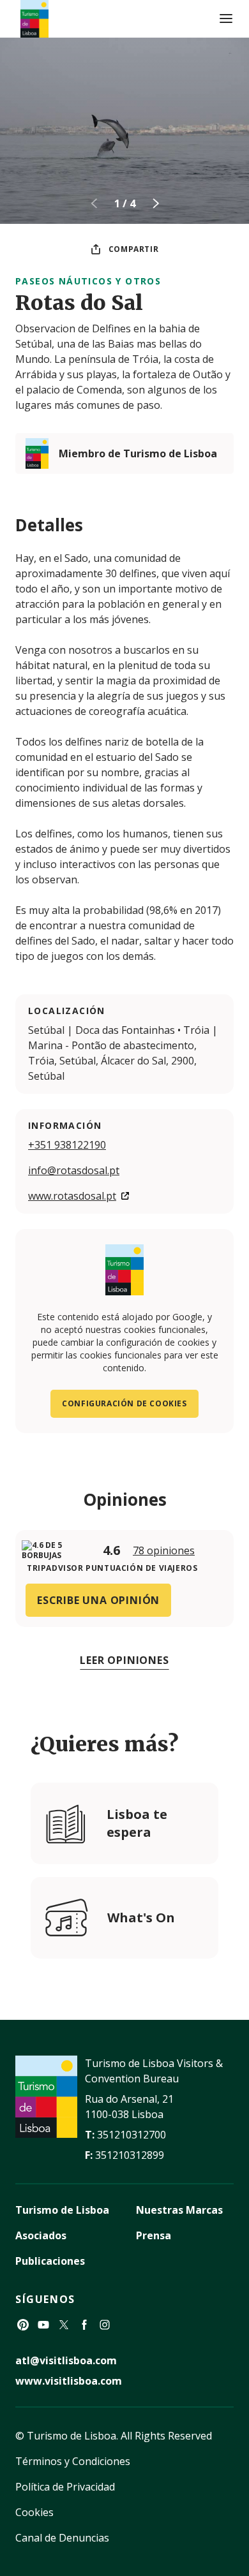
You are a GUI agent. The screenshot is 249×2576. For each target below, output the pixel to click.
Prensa (154, 2235)
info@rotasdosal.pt (74, 1170)
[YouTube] (43, 2325)
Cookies (34, 2512)
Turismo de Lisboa (62, 2210)
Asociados (41, 2235)
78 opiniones (164, 1550)
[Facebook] (84, 2325)
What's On (141, 1917)
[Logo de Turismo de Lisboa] (34, 19)
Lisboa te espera (137, 1823)
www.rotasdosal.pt (72, 1196)
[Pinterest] (23, 2325)
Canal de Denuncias (62, 2538)
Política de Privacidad (65, 2487)
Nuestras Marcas (179, 2210)
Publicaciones (50, 2261)
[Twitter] (64, 2325)
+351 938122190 (67, 1145)
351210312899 (130, 2155)
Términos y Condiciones (73, 2461)
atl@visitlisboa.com (66, 2360)
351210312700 (132, 2135)
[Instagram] (105, 2325)
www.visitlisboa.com (69, 2381)
